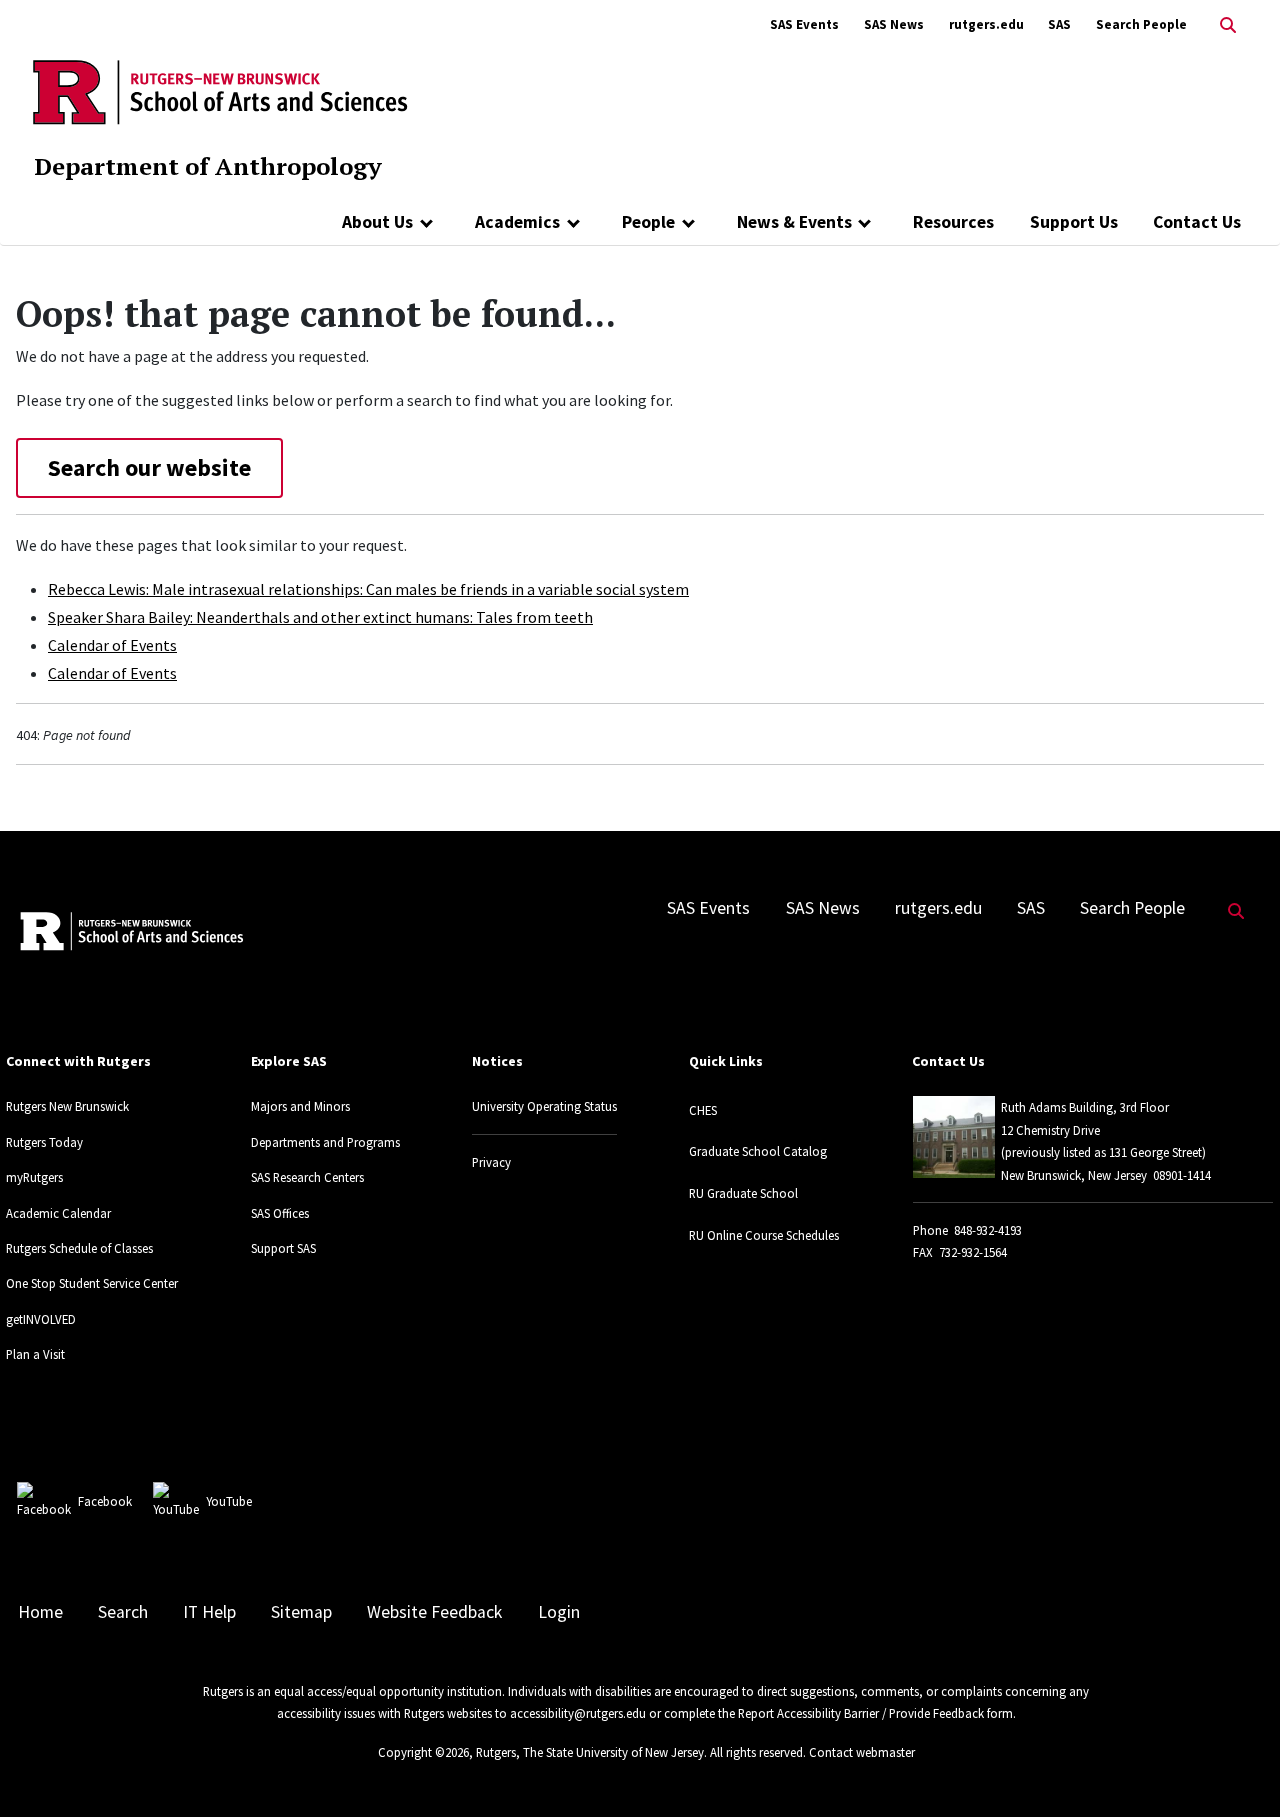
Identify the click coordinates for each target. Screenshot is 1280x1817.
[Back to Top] (1236, 1768)
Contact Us (1197, 222)
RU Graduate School (743, 1193)
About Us (377, 222)
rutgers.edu (986, 24)
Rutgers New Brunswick (67, 1106)
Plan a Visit (35, 1354)
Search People (1141, 24)
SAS (1059, 24)
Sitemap (301, 1612)
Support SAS (283, 1248)
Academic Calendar (58, 1213)
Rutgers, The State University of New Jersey (590, 1752)
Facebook (105, 1501)
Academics (517, 222)
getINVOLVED (41, 1319)
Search (123, 1612)
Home (40, 1612)
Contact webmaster (862, 1752)
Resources (953, 222)
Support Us (1074, 222)
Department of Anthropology (208, 166)
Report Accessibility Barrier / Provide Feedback (861, 1713)
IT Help (209, 1612)
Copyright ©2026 (423, 1752)
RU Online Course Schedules (764, 1235)
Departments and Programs (325, 1142)
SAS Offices (280, 1213)
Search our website (149, 467)
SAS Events (804, 24)
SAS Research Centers (307, 1177)
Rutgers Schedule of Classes (79, 1248)
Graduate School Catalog (758, 1151)
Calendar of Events (112, 645)
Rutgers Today (44, 1142)
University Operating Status (544, 1106)
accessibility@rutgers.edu (578, 1713)
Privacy (491, 1162)
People (648, 222)
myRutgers (34, 1177)
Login (559, 1612)
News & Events (794, 222)
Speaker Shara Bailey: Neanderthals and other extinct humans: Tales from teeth (320, 617)
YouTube (229, 1501)
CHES (703, 1110)
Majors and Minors (300, 1106)
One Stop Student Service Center (92, 1283)
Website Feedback (434, 1612)
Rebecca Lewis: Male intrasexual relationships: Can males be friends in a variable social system (368, 589)
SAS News (894, 24)
